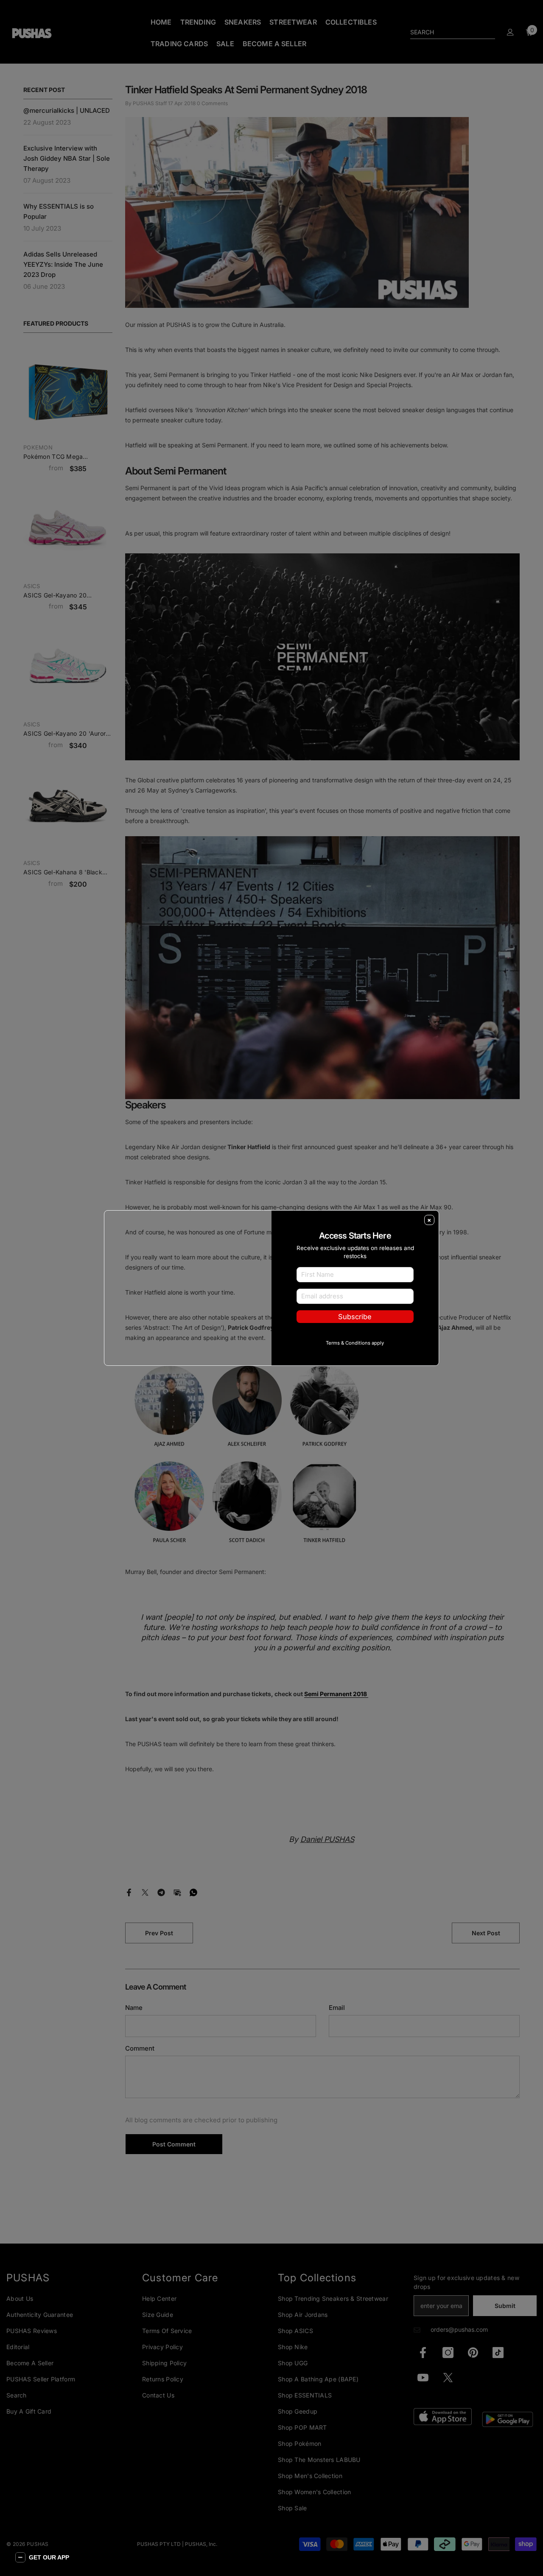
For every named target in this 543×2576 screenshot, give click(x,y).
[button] (42, 2557)
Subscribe (355, 1317)
